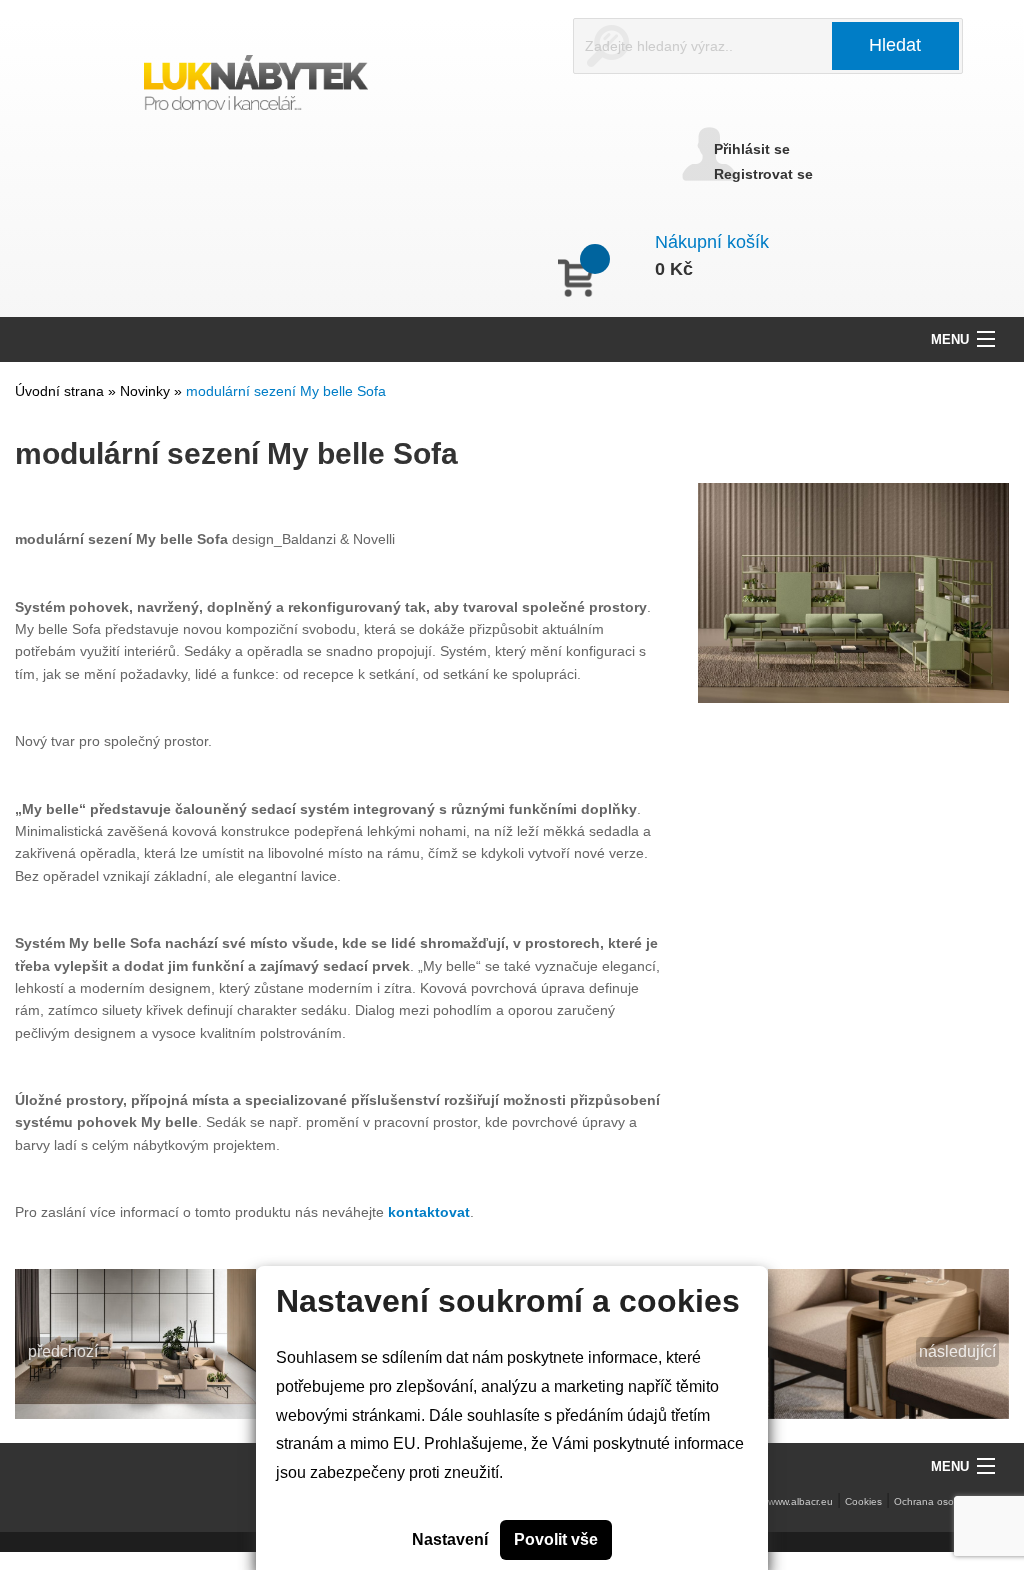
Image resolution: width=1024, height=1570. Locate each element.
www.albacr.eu (800, 1501)
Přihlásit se (752, 149)
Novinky (147, 391)
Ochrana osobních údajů (951, 1501)
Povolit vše (556, 1539)
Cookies (863, 1501)
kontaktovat (429, 1212)
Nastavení (450, 1539)
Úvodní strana (59, 391)
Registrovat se (763, 174)
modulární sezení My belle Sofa (286, 391)
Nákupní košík (712, 242)
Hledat (895, 45)
